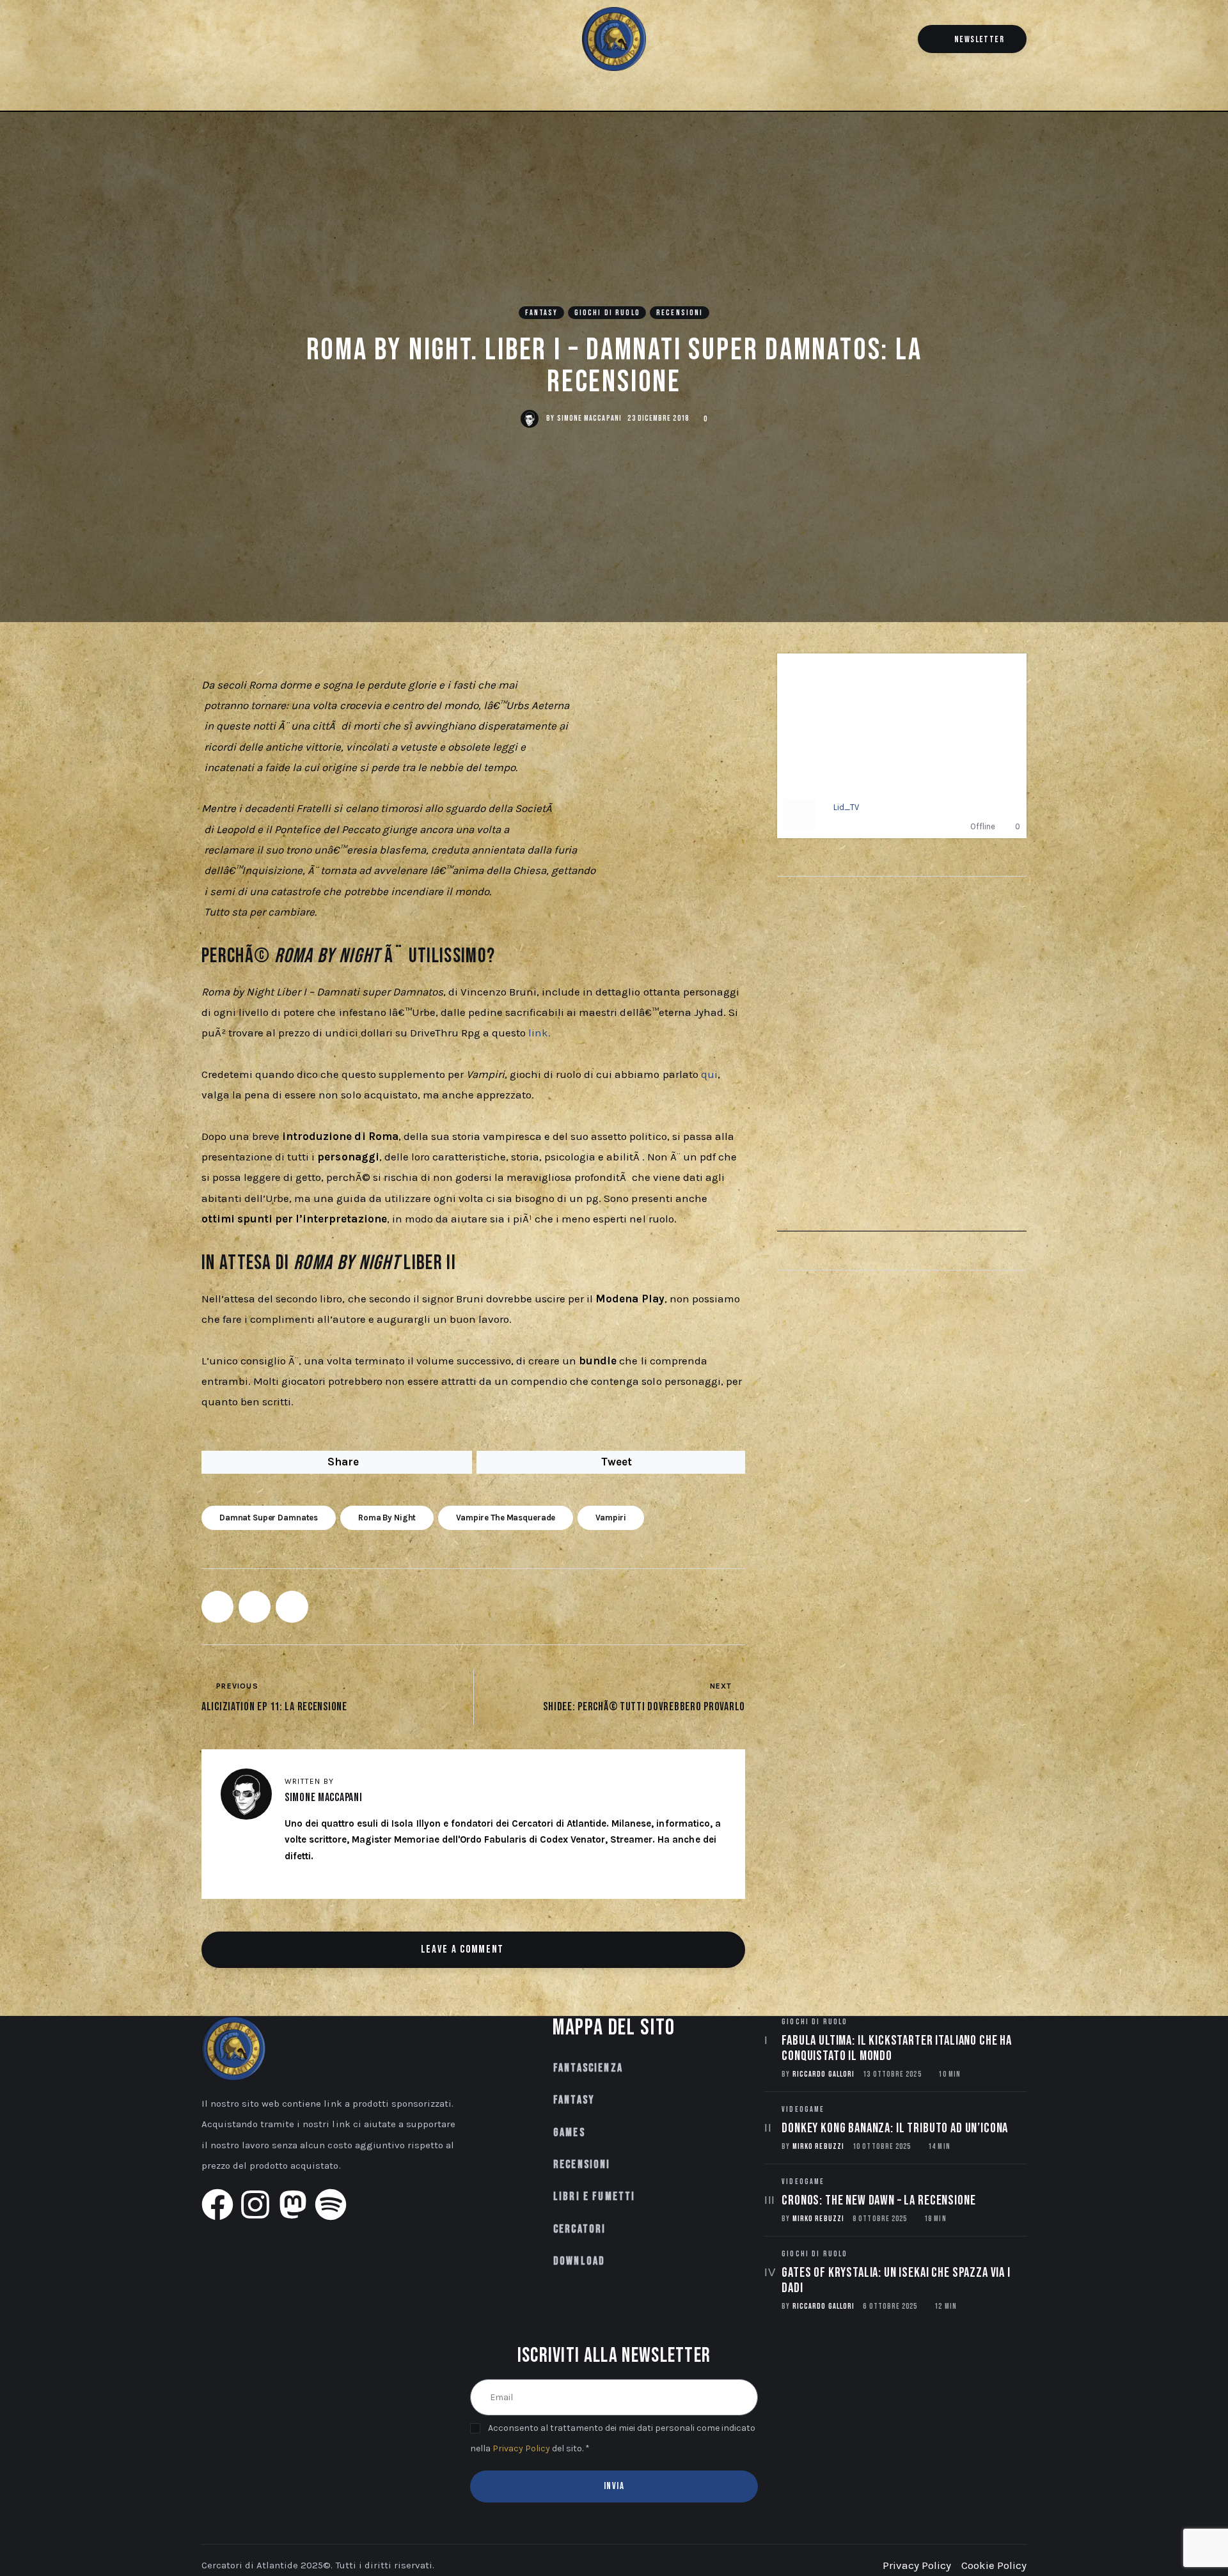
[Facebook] (208, 40)
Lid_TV (846, 807)
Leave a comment (464, 1949)
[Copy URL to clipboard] (292, 1607)
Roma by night (387, 1518)
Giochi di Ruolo (607, 313)
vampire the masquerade (506, 1518)
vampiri (611, 1518)
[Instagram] (229, 40)
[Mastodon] (251, 40)
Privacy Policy (521, 2448)
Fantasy (541, 313)
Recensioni (680, 313)
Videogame (803, 2110)
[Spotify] (272, 40)
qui (709, 1074)
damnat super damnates (269, 1518)
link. (539, 1033)
